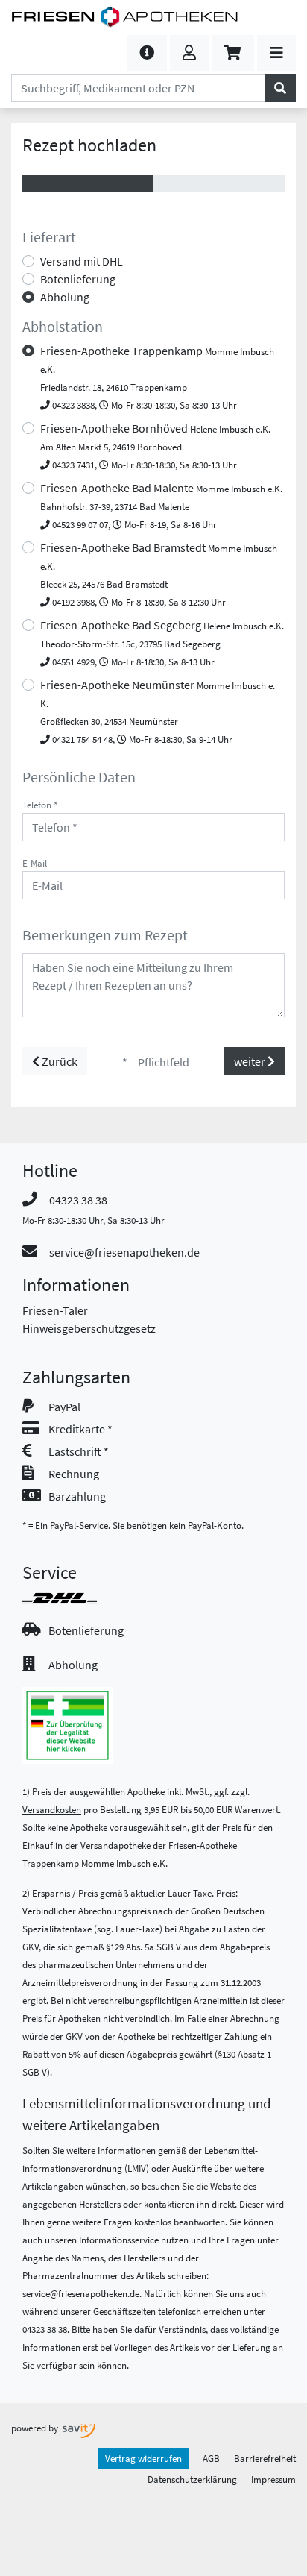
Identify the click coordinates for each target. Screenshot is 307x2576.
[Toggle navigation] (276, 53)
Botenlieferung (78, 279)
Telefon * (40, 805)
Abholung (65, 297)
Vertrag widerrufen (143, 2458)
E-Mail (35, 863)
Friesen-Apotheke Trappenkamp (157, 377)
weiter (251, 1061)
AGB (211, 2458)
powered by (36, 2428)
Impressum (273, 2479)
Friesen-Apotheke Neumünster (158, 711)
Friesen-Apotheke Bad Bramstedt (159, 574)
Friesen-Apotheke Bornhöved (155, 446)
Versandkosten (52, 1809)
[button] (147, 53)
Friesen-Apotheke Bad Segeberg (162, 643)
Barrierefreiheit (265, 2458)
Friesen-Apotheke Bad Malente (161, 505)
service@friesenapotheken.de (124, 1252)
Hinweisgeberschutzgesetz (89, 1328)
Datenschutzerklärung (192, 2479)
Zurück (58, 1061)
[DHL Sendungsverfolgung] (73, 1598)
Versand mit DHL (82, 261)
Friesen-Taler (55, 1310)
